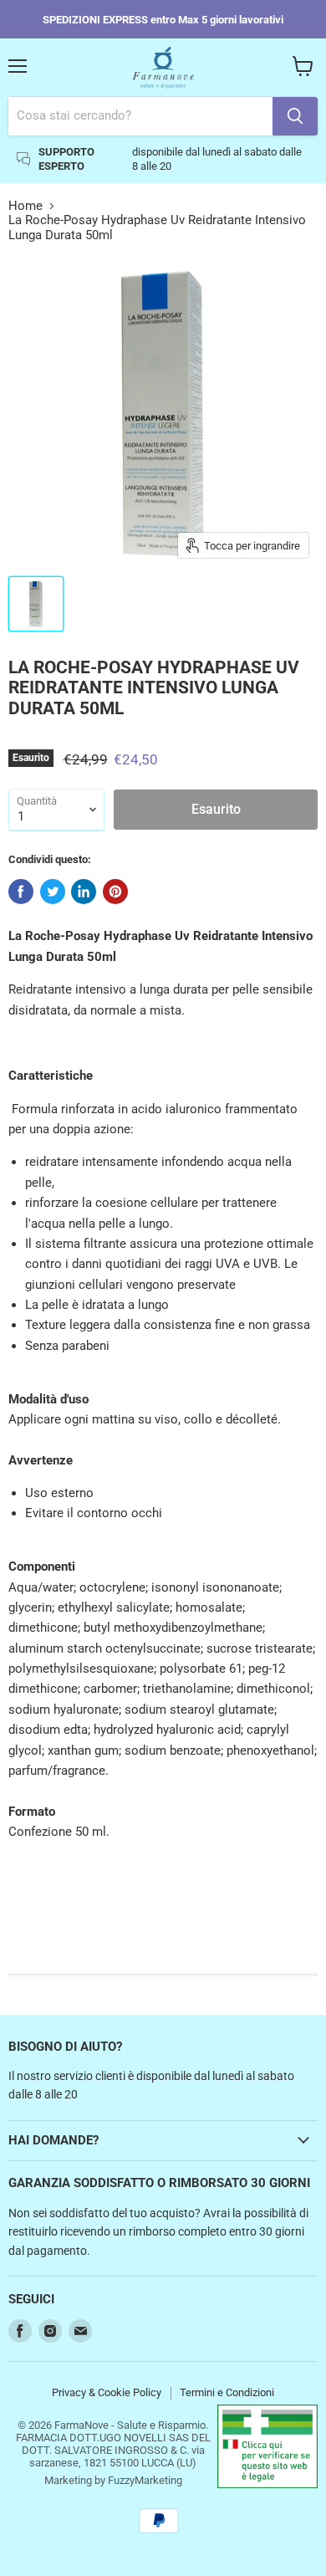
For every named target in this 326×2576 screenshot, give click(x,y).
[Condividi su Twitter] (53, 892)
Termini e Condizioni (227, 2392)
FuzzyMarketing (145, 2480)
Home (25, 206)
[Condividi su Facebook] (21, 892)
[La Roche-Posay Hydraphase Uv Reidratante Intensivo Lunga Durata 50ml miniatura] (36, 604)
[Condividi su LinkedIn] (84, 892)
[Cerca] (295, 116)
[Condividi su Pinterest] (115, 892)
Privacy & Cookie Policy (107, 2392)
